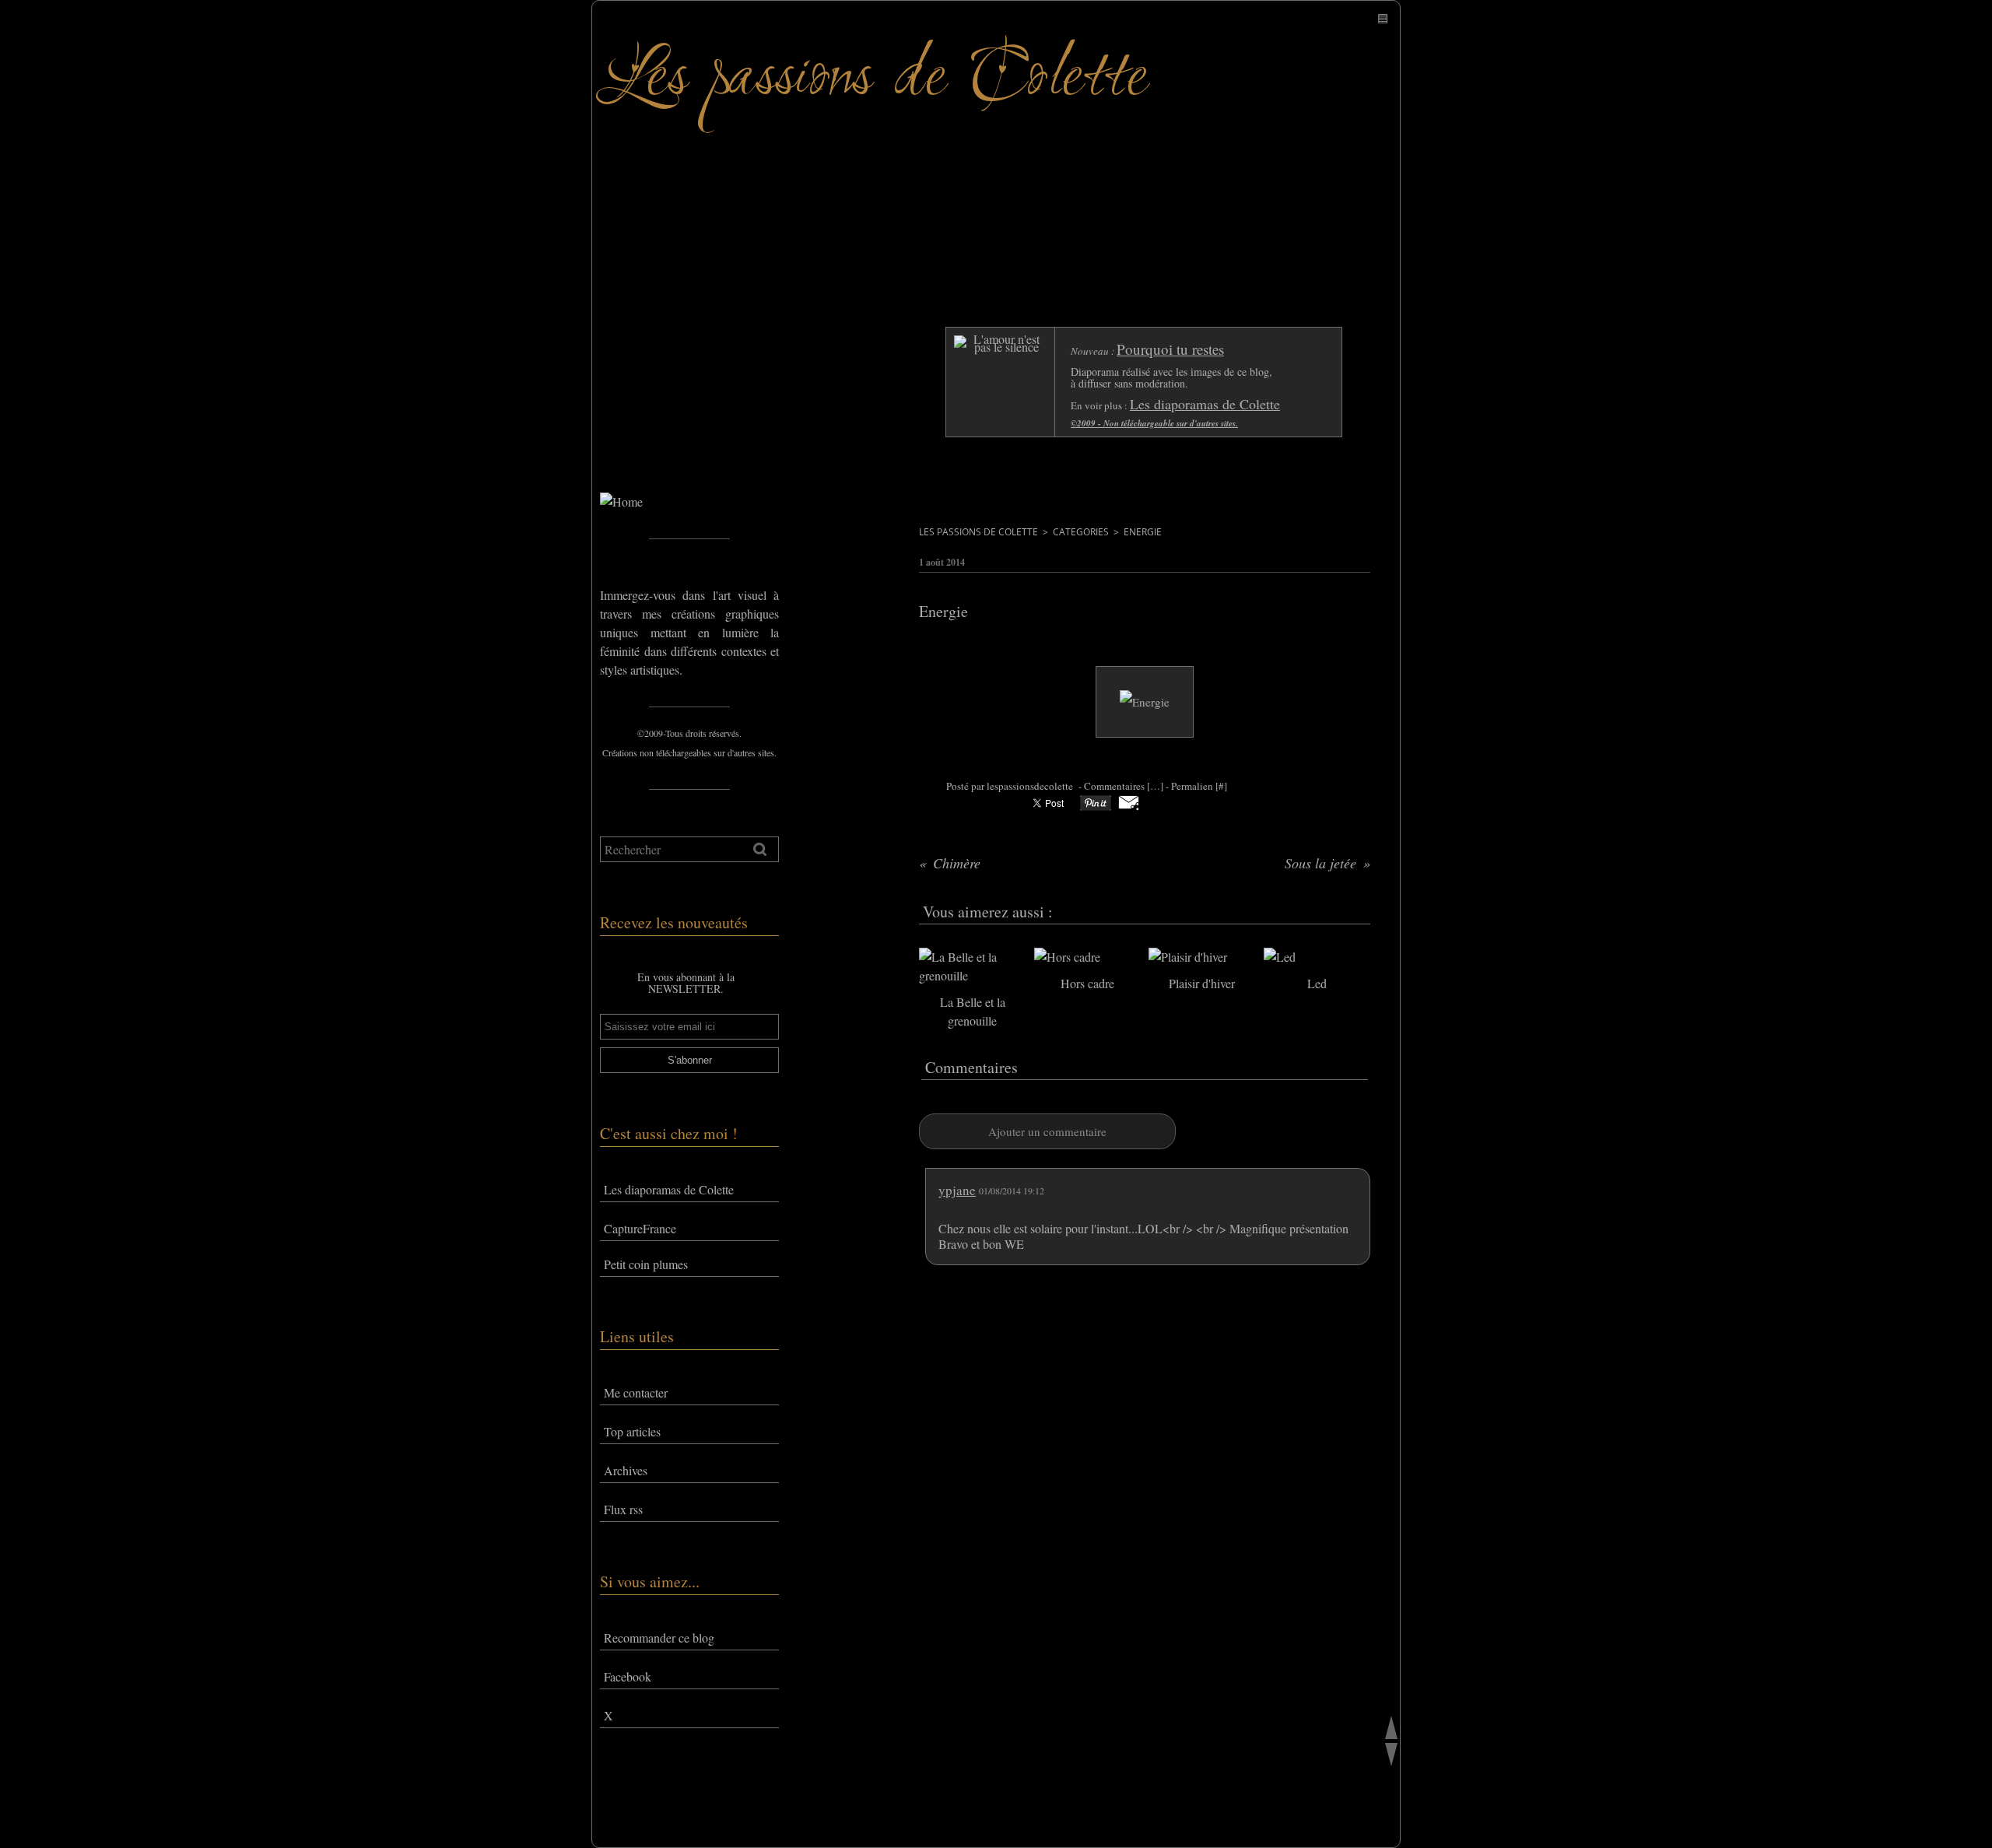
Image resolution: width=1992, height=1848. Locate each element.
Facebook (628, 1676)
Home (615, 427)
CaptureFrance (640, 1228)
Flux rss (623, 1509)
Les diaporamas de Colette (669, 1189)
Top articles (632, 1431)
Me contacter (636, 1392)
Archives (626, 1470)
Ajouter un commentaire (1047, 1131)
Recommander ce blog (659, 1638)
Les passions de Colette (978, 532)
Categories (1081, 532)
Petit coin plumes (646, 1264)
